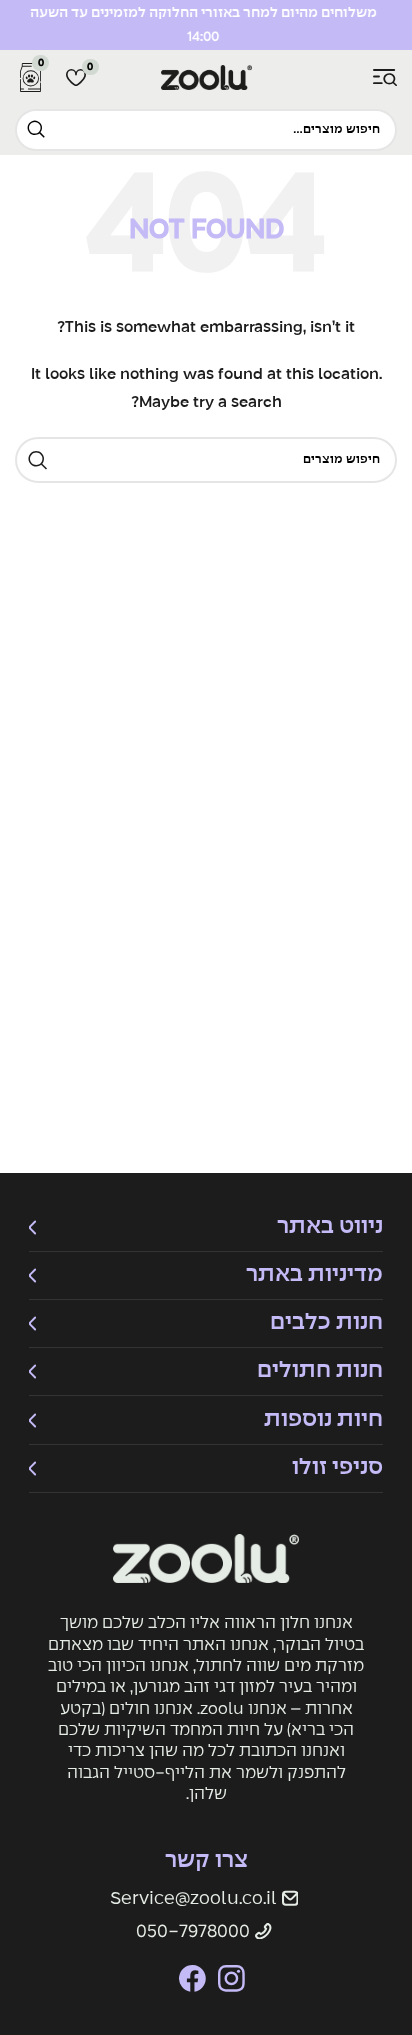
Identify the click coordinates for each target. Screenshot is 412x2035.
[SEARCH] (36, 130)
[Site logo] (206, 77)
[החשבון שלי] (353, 78)
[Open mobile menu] (385, 78)
